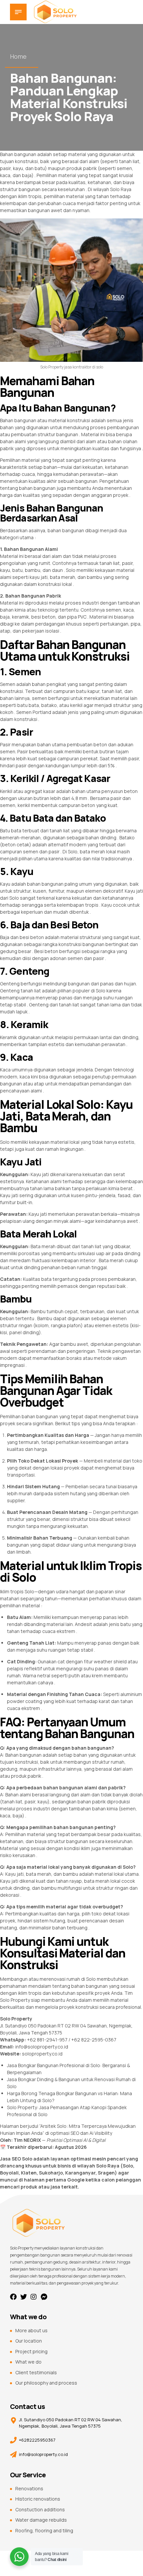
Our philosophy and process (46, 2383)
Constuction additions (40, 2509)
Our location (29, 2341)
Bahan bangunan (18, 154)
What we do (28, 2362)
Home (18, 56)
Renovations (29, 2488)
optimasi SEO (65, 2133)
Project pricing (31, 2351)
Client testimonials (36, 2372)
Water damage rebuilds (41, 2520)
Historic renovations (38, 2499)
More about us (31, 2330)
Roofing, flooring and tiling (44, 2530)
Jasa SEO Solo (16, 2159)
